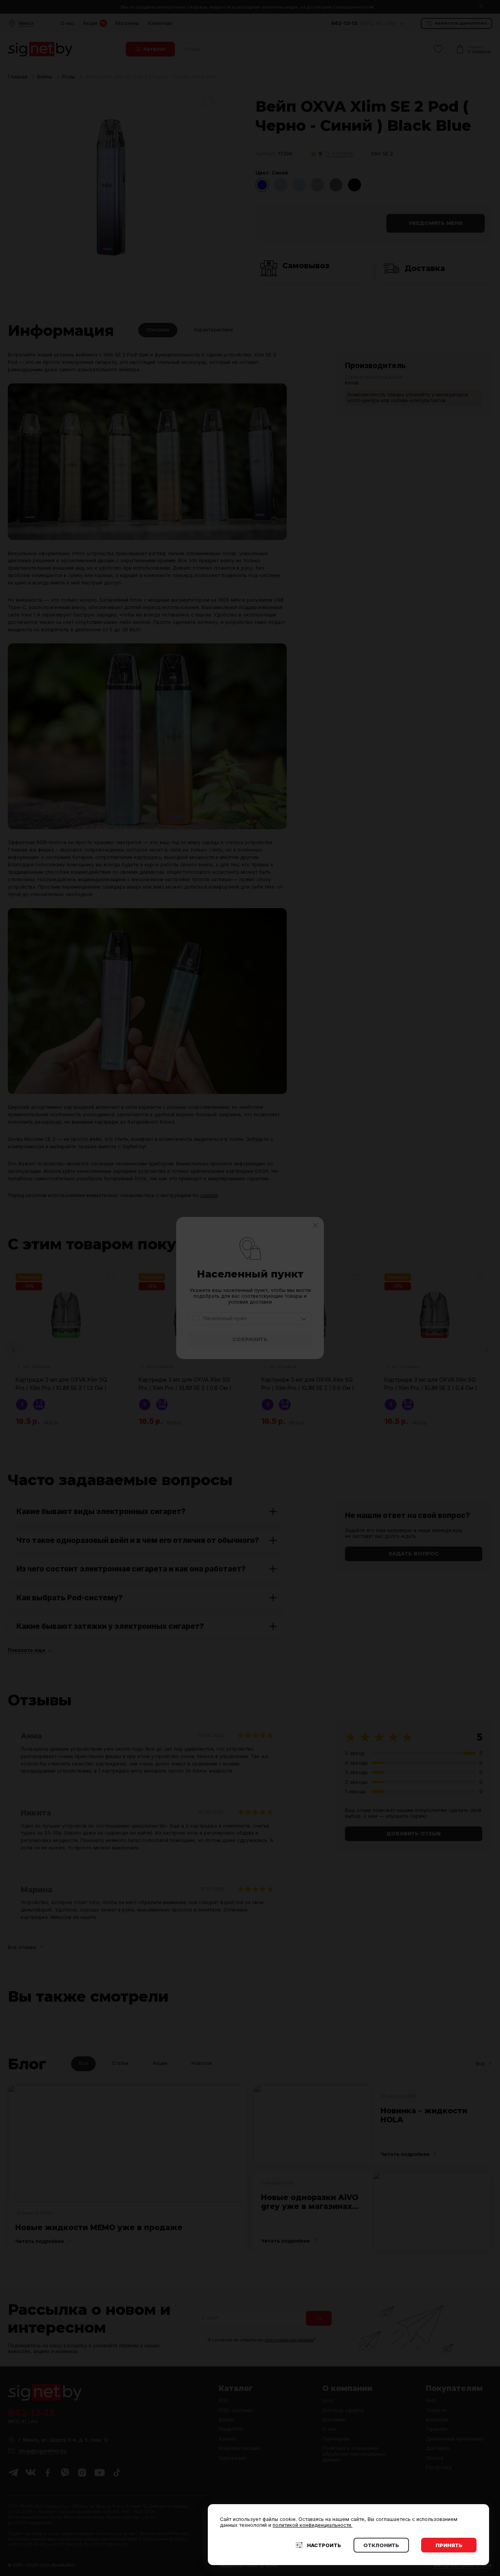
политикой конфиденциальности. (312, 2525)
